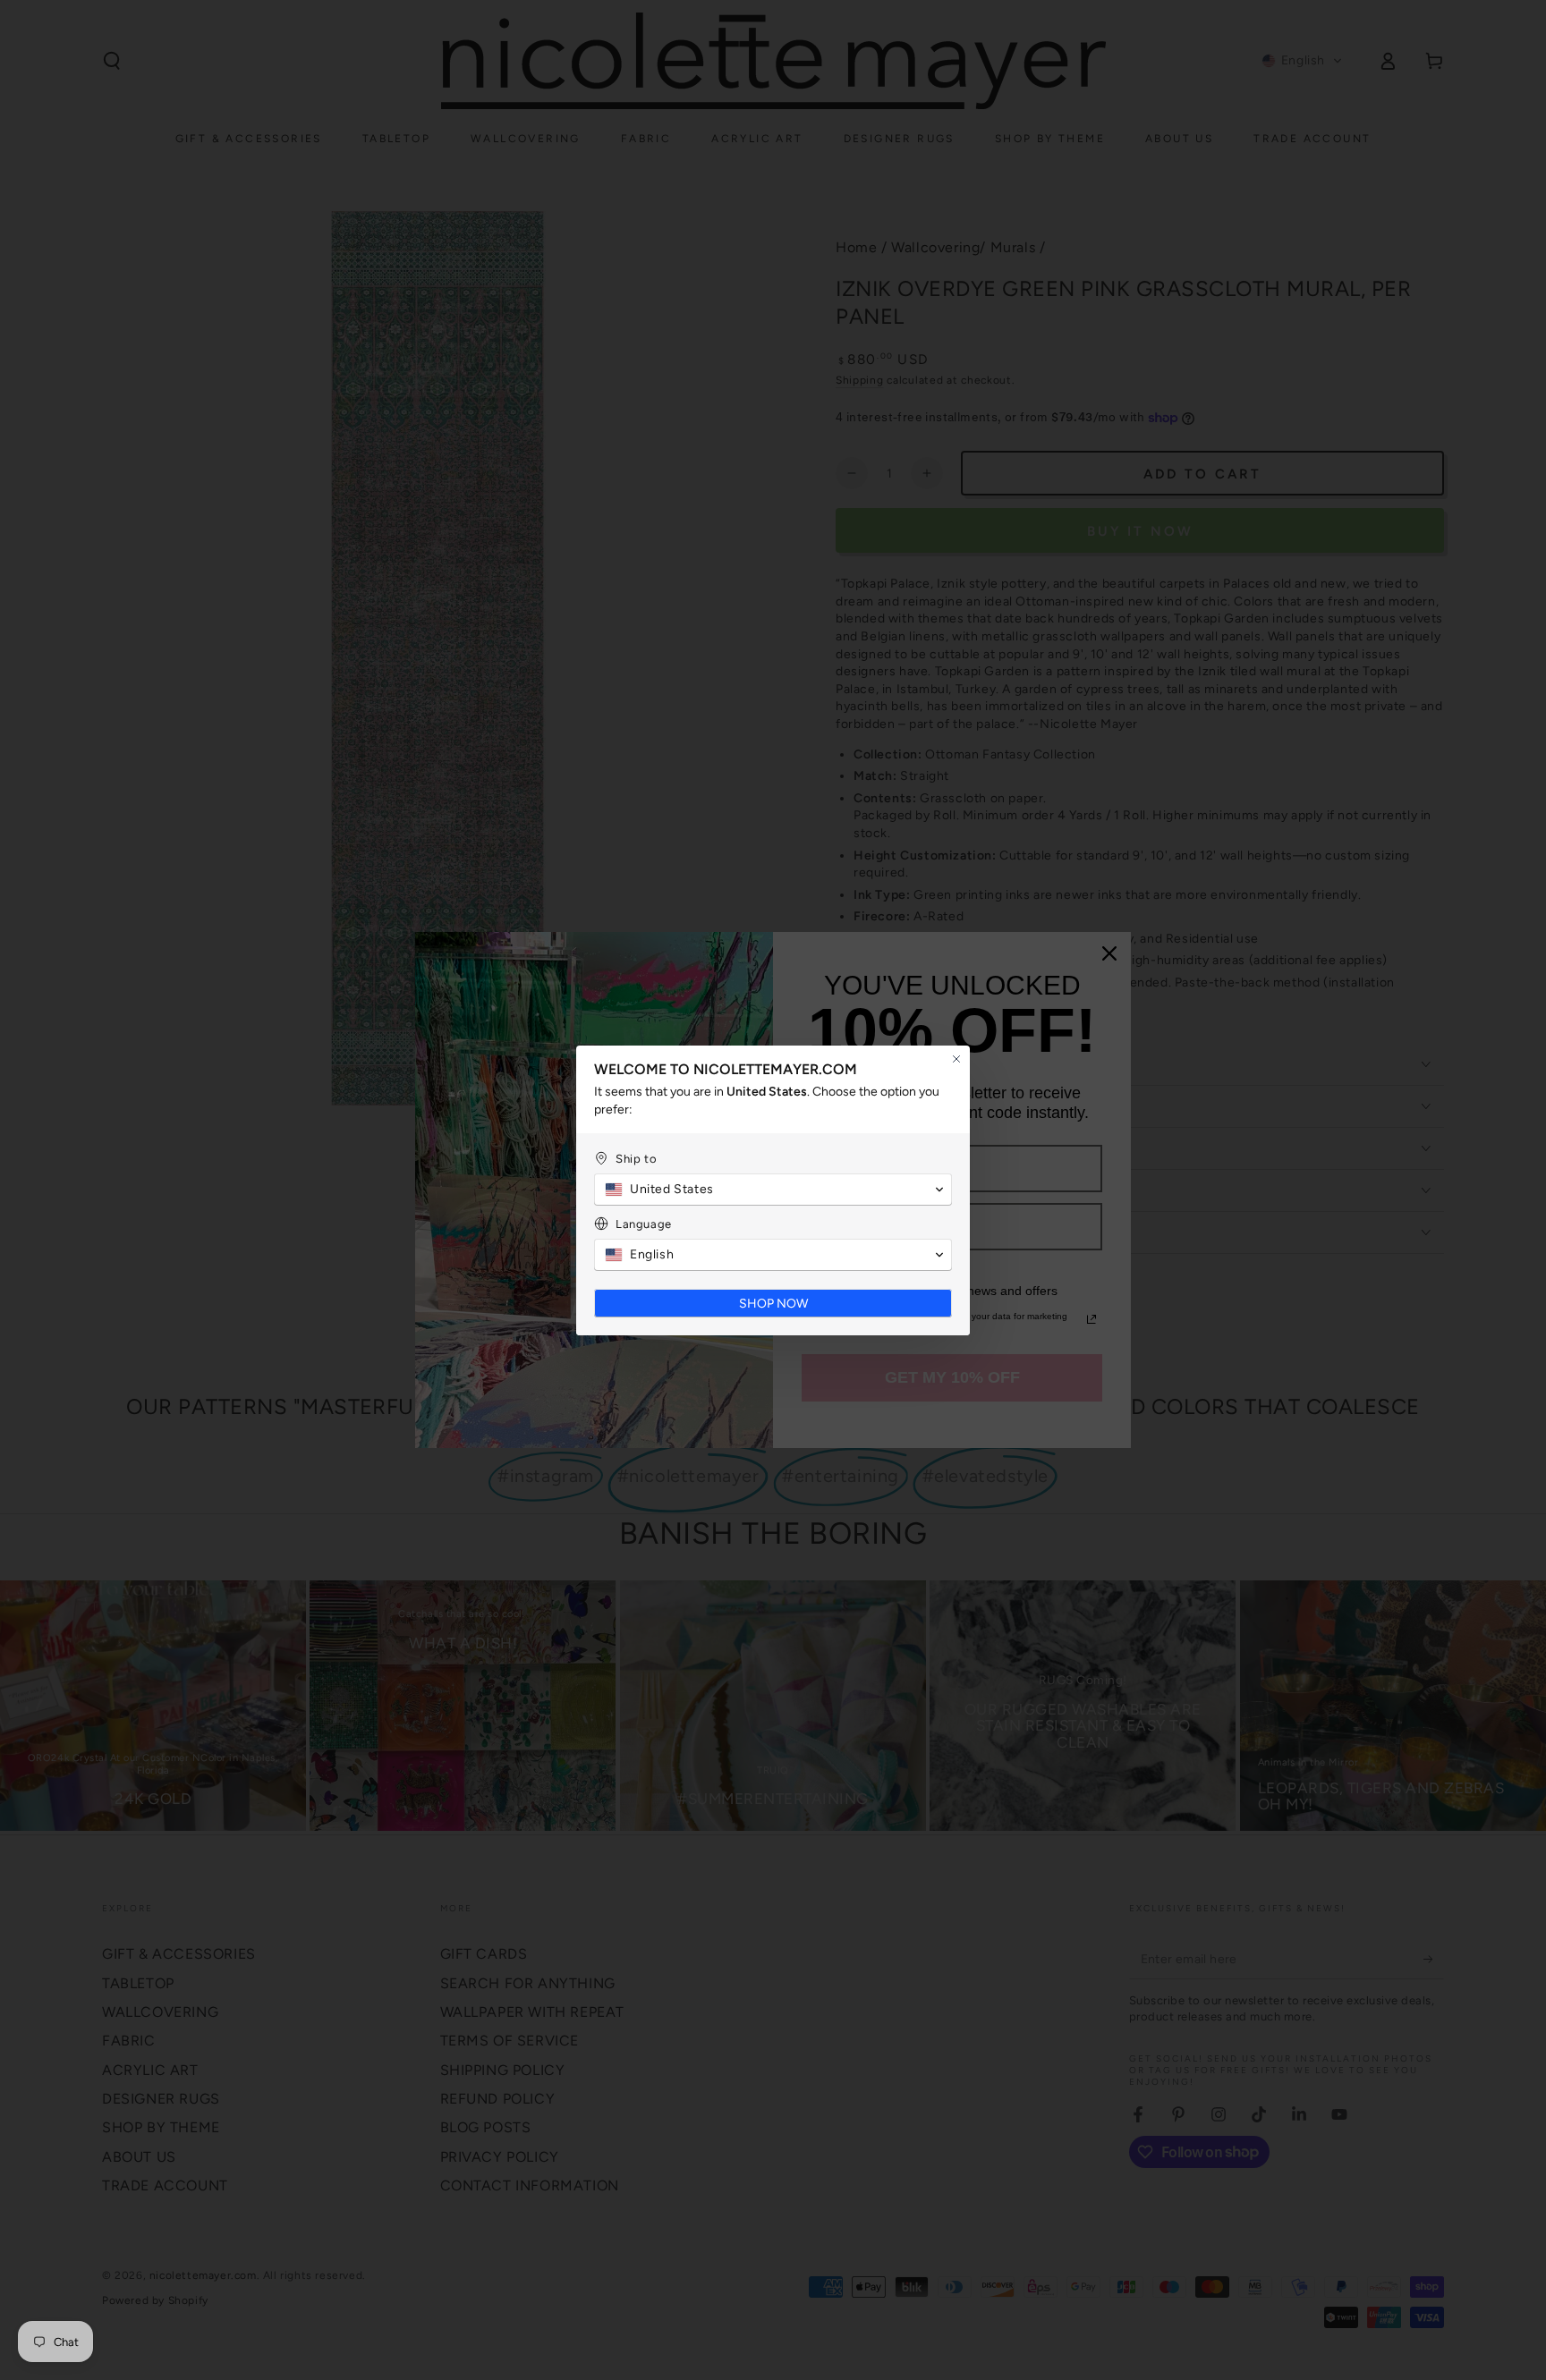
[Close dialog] (956, 1059)
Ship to (636, 1159)
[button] (773, 1190)
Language (644, 1224)
